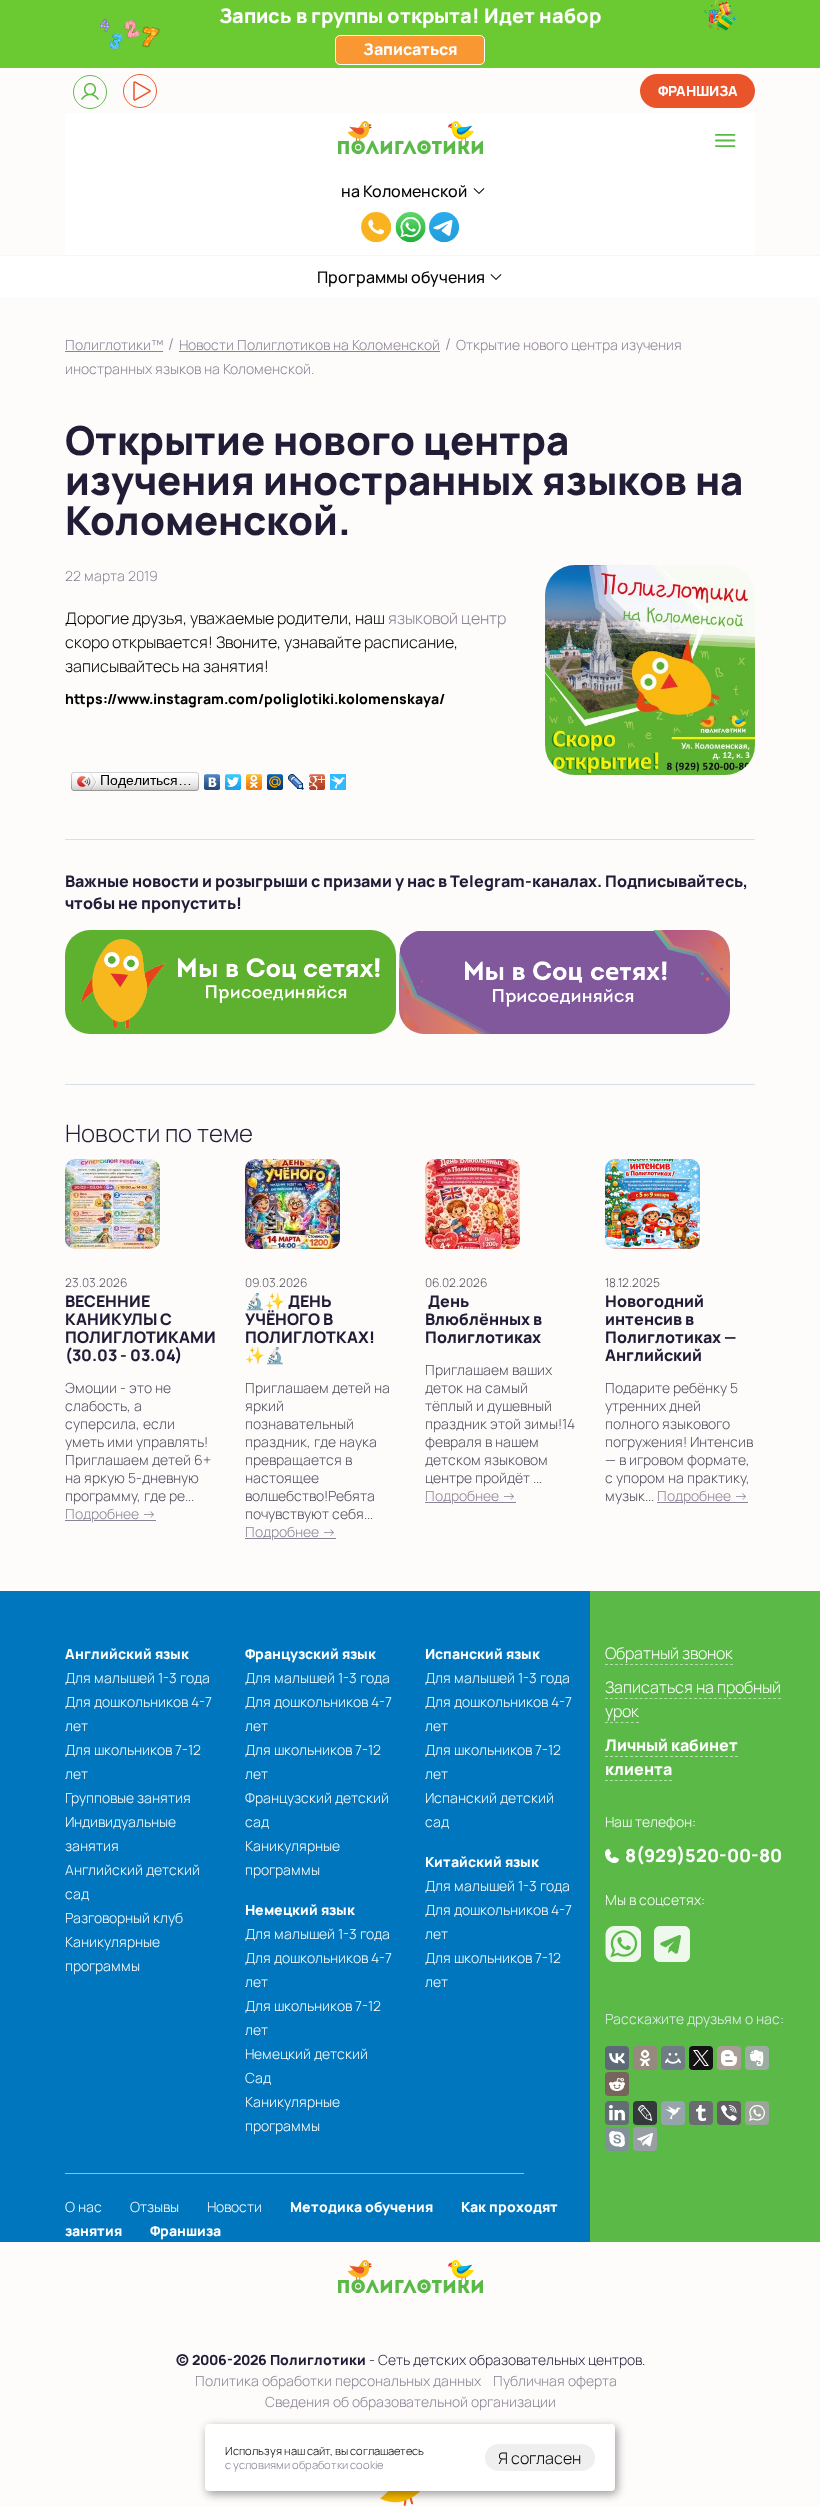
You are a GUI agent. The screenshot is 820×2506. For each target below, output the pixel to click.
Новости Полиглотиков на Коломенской (309, 344)
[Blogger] (729, 2058)
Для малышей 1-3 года (137, 1677)
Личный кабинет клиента (671, 1757)
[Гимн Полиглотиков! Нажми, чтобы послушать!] (140, 91)
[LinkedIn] (617, 2113)
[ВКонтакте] (212, 777)
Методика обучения (361, 2206)
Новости (234, 2206)
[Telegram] (645, 2139)
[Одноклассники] (254, 777)
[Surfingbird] (338, 777)
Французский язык (310, 1653)
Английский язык (127, 1653)
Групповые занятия (128, 1797)
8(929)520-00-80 (376, 231)
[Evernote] (757, 2058)
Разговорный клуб (124, 1917)
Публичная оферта (555, 2380)
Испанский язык (482, 1653)
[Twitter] (233, 777)
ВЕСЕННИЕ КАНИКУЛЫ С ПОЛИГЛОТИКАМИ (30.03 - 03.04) (140, 1328)
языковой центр (447, 618)
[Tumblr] (701, 2113)
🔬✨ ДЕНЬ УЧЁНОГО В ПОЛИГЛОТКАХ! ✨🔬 (310, 1328)
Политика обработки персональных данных (338, 2380)
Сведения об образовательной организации (410, 2401)
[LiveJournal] (296, 777)
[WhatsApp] (757, 2113)
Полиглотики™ (114, 344)
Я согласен (539, 2458)
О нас (83, 2206)
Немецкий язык (300, 1909)
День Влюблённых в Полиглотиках (483, 1319)
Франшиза (698, 90)
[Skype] (617, 2139)
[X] (701, 2058)
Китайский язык (482, 1861)
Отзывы (154, 2206)
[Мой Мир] (275, 777)
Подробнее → (110, 1513)
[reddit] (617, 2084)
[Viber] (729, 2113)
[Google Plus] (317, 777)
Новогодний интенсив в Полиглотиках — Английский (670, 1328)
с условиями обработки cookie (304, 2464)
